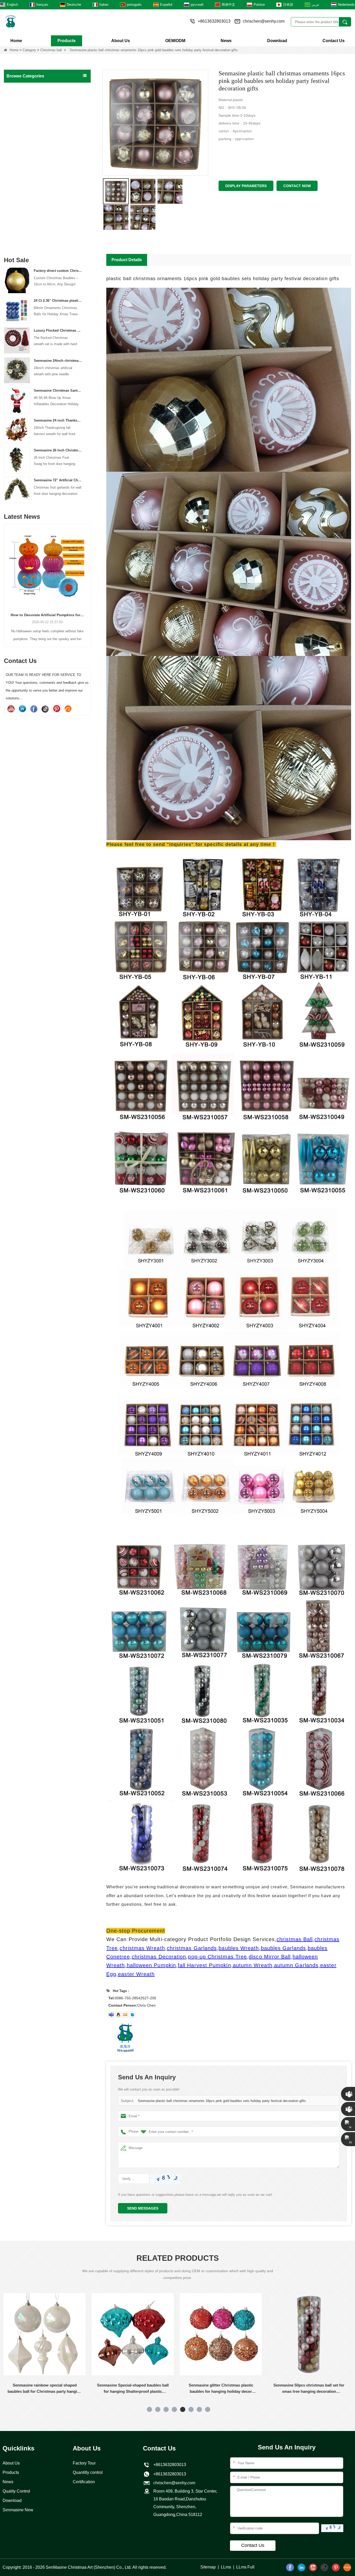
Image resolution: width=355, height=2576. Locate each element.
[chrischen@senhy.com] (132, 2015)
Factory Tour (84, 2463)
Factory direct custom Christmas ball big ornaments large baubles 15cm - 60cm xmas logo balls (58, 271)
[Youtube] (11, 709)
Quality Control (16, 2491)
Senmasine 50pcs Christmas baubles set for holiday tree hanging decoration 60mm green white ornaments (222, 2389)
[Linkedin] (22, 709)
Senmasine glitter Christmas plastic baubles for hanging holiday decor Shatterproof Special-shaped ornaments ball (45, 2389)
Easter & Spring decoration (30, 208)
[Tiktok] (45, 709)
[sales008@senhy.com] (125, 2015)
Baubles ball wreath (24, 142)
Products (67, 41)
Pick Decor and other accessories (36, 241)
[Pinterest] (57, 709)
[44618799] (118, 2015)
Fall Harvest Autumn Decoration (34, 197)
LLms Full (245, 2567)
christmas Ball (295, 1939)
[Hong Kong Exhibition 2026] (47, 566)
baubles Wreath (239, 1948)
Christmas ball (51, 50)
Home (16, 41)
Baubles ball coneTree (26, 164)
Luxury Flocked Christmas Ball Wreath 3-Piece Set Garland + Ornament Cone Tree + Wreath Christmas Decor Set (58, 330)
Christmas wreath (22, 110)
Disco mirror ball (21, 219)
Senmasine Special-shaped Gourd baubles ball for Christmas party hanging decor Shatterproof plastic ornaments (310, 2389)
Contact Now (297, 186)
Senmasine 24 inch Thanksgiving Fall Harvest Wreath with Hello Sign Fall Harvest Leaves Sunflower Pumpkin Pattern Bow (58, 420)
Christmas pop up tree (26, 132)
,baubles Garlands (282, 1948)
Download (277, 41)
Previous (6, 577)
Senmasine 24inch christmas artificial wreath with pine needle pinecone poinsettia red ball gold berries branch (58, 361)
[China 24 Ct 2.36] (17, 310)
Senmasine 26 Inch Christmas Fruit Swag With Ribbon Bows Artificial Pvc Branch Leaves (58, 450)
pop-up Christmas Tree (217, 1957)
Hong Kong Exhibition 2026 (47, 615)
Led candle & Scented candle (32, 230)
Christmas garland (23, 121)
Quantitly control (88, 2472)
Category (29, 50)
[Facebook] (34, 709)
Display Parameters (246, 186)
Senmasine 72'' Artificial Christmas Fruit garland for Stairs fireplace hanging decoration (58, 480)
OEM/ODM (175, 41)
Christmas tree (20, 99)
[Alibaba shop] (68, 709)
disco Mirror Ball (270, 1957)
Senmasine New (18, 2510)
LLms (226, 2567)
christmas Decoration (159, 1957)
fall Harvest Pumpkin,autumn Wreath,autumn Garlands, (249, 1965)
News (226, 41)
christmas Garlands (192, 1948)
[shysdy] (111, 2015)
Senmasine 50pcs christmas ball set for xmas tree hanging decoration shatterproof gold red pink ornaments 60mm (133, 2389)
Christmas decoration (26, 175)
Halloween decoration (26, 186)
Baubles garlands (22, 153)
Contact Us (334, 41)
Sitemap (208, 2567)
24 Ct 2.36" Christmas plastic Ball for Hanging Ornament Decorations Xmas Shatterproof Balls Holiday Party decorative (58, 301)
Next (89, 577)
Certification (84, 2482)
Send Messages (143, 2208)
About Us (121, 41)
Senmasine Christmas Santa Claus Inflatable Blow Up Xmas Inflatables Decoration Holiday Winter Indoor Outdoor (58, 390)
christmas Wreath (142, 1948)
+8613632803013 (169, 2474)
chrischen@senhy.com (264, 21)
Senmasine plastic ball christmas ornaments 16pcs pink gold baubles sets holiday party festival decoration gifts (222, 2101)
